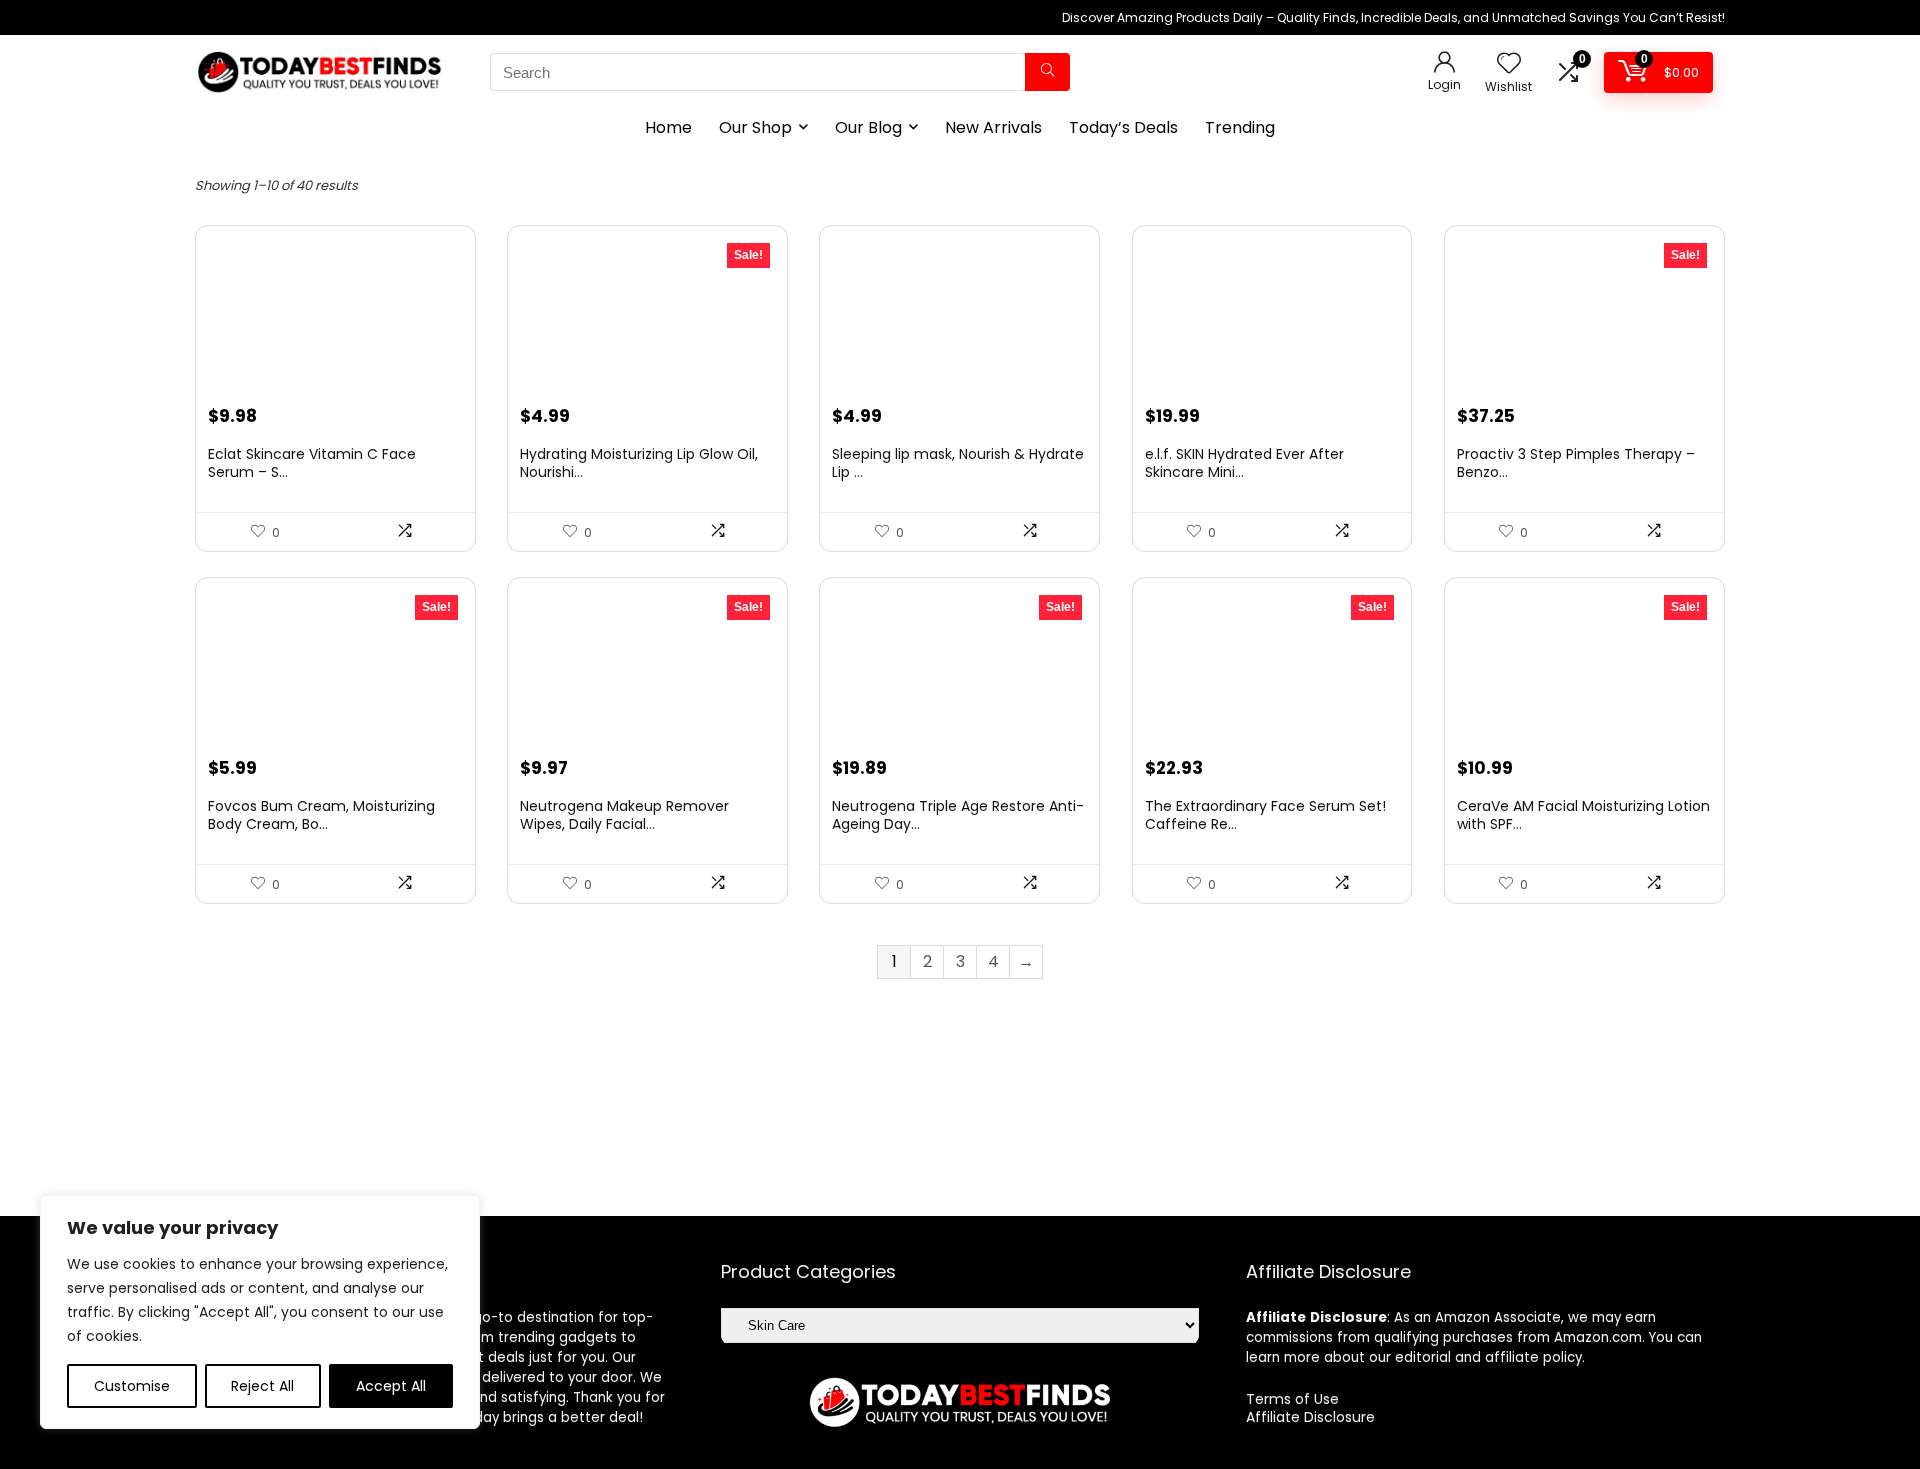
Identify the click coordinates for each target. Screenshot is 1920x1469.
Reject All (262, 1386)
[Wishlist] (1509, 64)
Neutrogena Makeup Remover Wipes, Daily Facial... (624, 815)
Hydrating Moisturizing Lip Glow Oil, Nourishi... (639, 463)
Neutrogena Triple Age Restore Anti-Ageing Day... (958, 815)
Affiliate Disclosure (1310, 1417)
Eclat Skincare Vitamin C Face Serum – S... (312, 463)
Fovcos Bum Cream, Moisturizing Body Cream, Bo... (321, 815)
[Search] (1047, 72)
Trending (1240, 127)
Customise (132, 1386)
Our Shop (755, 127)
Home (668, 127)
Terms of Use (1292, 1399)
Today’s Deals (1123, 127)
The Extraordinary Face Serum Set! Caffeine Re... (1265, 815)
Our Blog (868, 127)
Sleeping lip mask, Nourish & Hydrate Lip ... (958, 463)
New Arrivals (993, 127)
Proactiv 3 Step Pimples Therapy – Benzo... (1576, 463)
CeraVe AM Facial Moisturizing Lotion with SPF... (1583, 815)
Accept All (391, 1386)
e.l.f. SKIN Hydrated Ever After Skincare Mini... (1244, 463)
